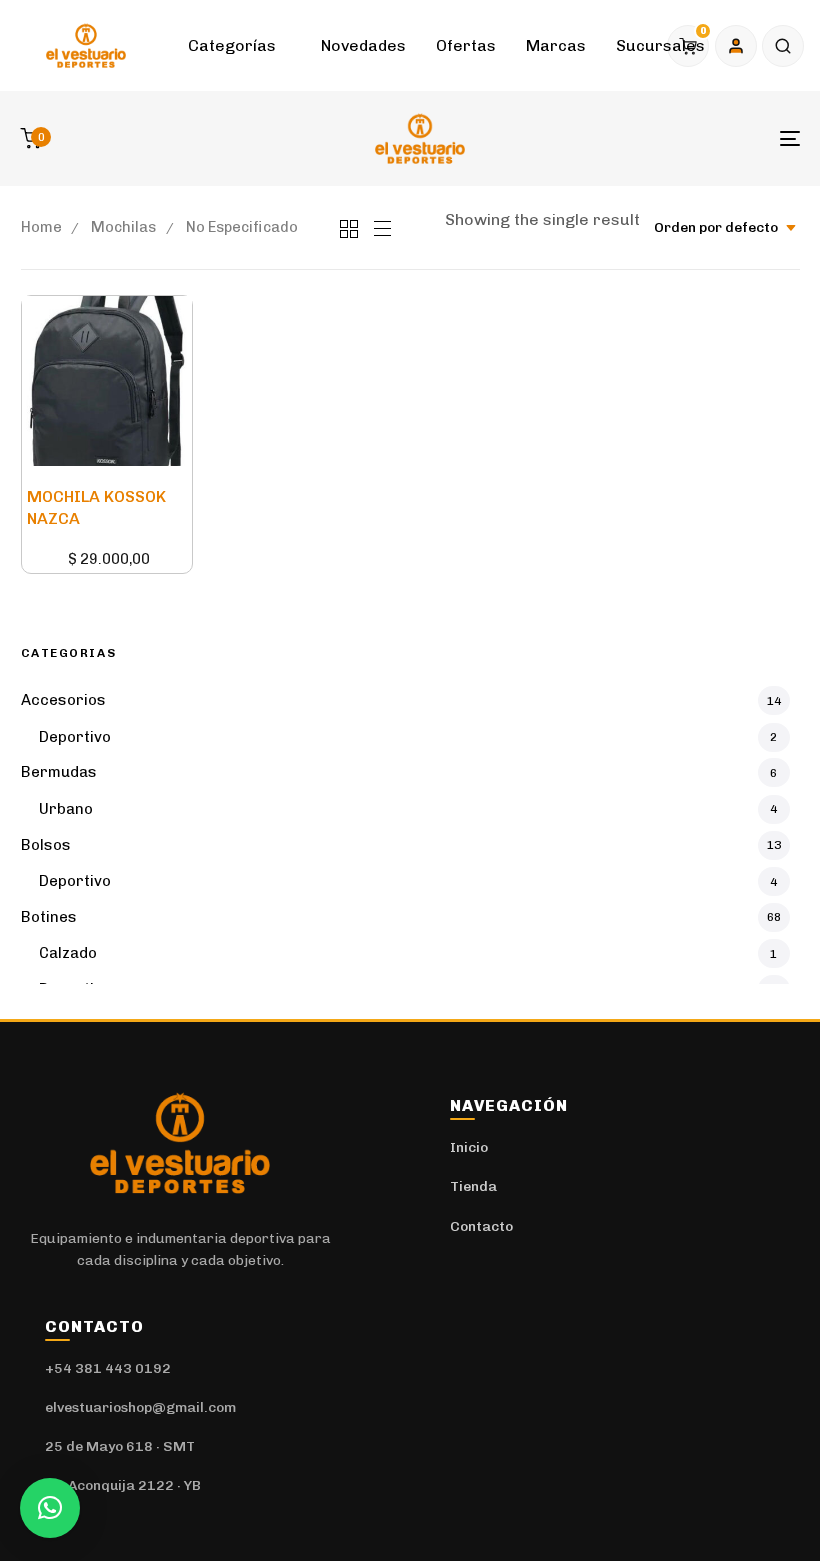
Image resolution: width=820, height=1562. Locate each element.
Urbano (66, 809)
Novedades (363, 45)
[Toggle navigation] (670, 138)
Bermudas (59, 772)
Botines (49, 917)
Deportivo (75, 737)
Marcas (556, 45)
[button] (783, 46)
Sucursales (660, 45)
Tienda (473, 1186)
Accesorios (63, 700)
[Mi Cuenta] (736, 46)
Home (41, 227)
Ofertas (466, 45)
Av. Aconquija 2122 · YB (123, 1485)
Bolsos (46, 845)
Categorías (232, 45)
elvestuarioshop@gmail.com (140, 1407)
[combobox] (719, 228)
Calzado (68, 953)
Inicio (469, 1147)
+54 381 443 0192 (108, 1368)
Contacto (481, 1226)
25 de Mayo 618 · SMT (120, 1446)
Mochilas (123, 227)
